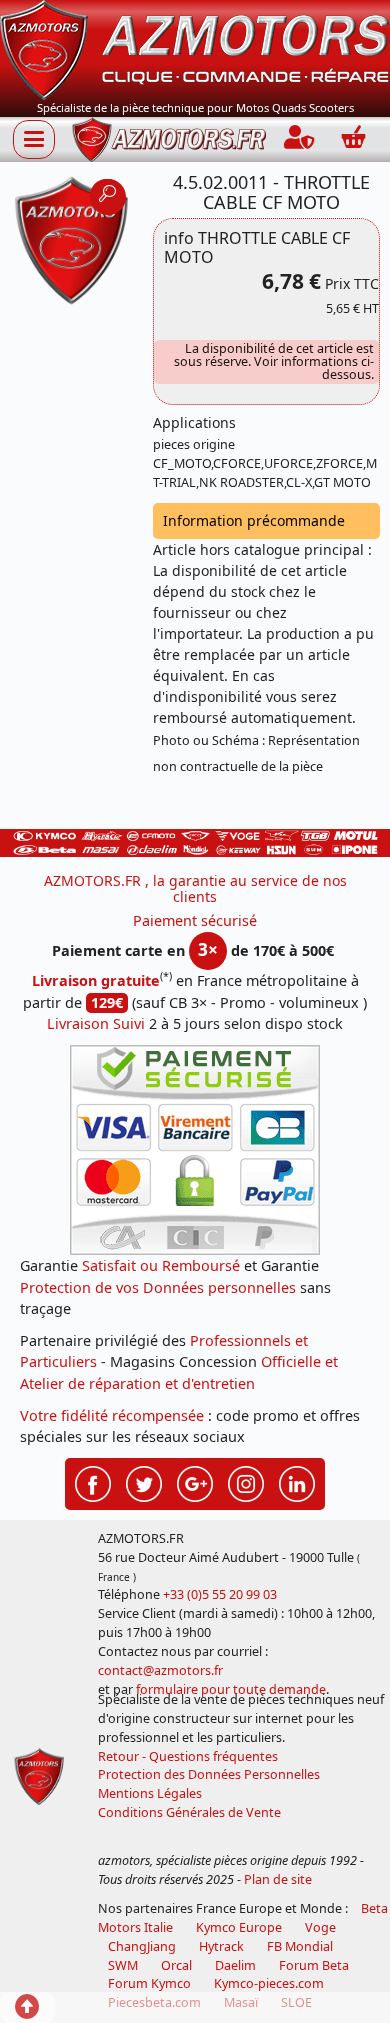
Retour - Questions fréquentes (188, 1756)
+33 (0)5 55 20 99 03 (220, 1594)
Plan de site (278, 1879)
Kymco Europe (239, 1927)
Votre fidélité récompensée (112, 1415)
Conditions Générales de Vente (189, 1812)
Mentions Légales (150, 1793)
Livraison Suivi (96, 1023)
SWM (123, 1965)
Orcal (176, 1965)
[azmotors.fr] (169, 139)
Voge (320, 1927)
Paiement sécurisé (195, 920)
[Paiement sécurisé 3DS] (195, 1150)
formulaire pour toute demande (231, 1689)
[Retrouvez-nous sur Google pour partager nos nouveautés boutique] (195, 1482)
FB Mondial (300, 1946)
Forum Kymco (149, 1983)
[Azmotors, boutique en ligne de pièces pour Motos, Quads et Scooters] (195, 48)
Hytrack (221, 1946)
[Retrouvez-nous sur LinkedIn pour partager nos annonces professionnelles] (297, 1482)
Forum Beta (314, 1965)
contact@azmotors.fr (160, 1670)
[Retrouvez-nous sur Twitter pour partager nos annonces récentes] (144, 1482)
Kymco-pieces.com (269, 1983)
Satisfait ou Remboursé (161, 1265)
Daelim (235, 1965)
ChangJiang (142, 1946)
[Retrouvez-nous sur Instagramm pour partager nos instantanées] (246, 1482)
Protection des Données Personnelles (209, 1774)
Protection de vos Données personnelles (158, 1287)
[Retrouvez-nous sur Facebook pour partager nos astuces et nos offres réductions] (93, 1482)
